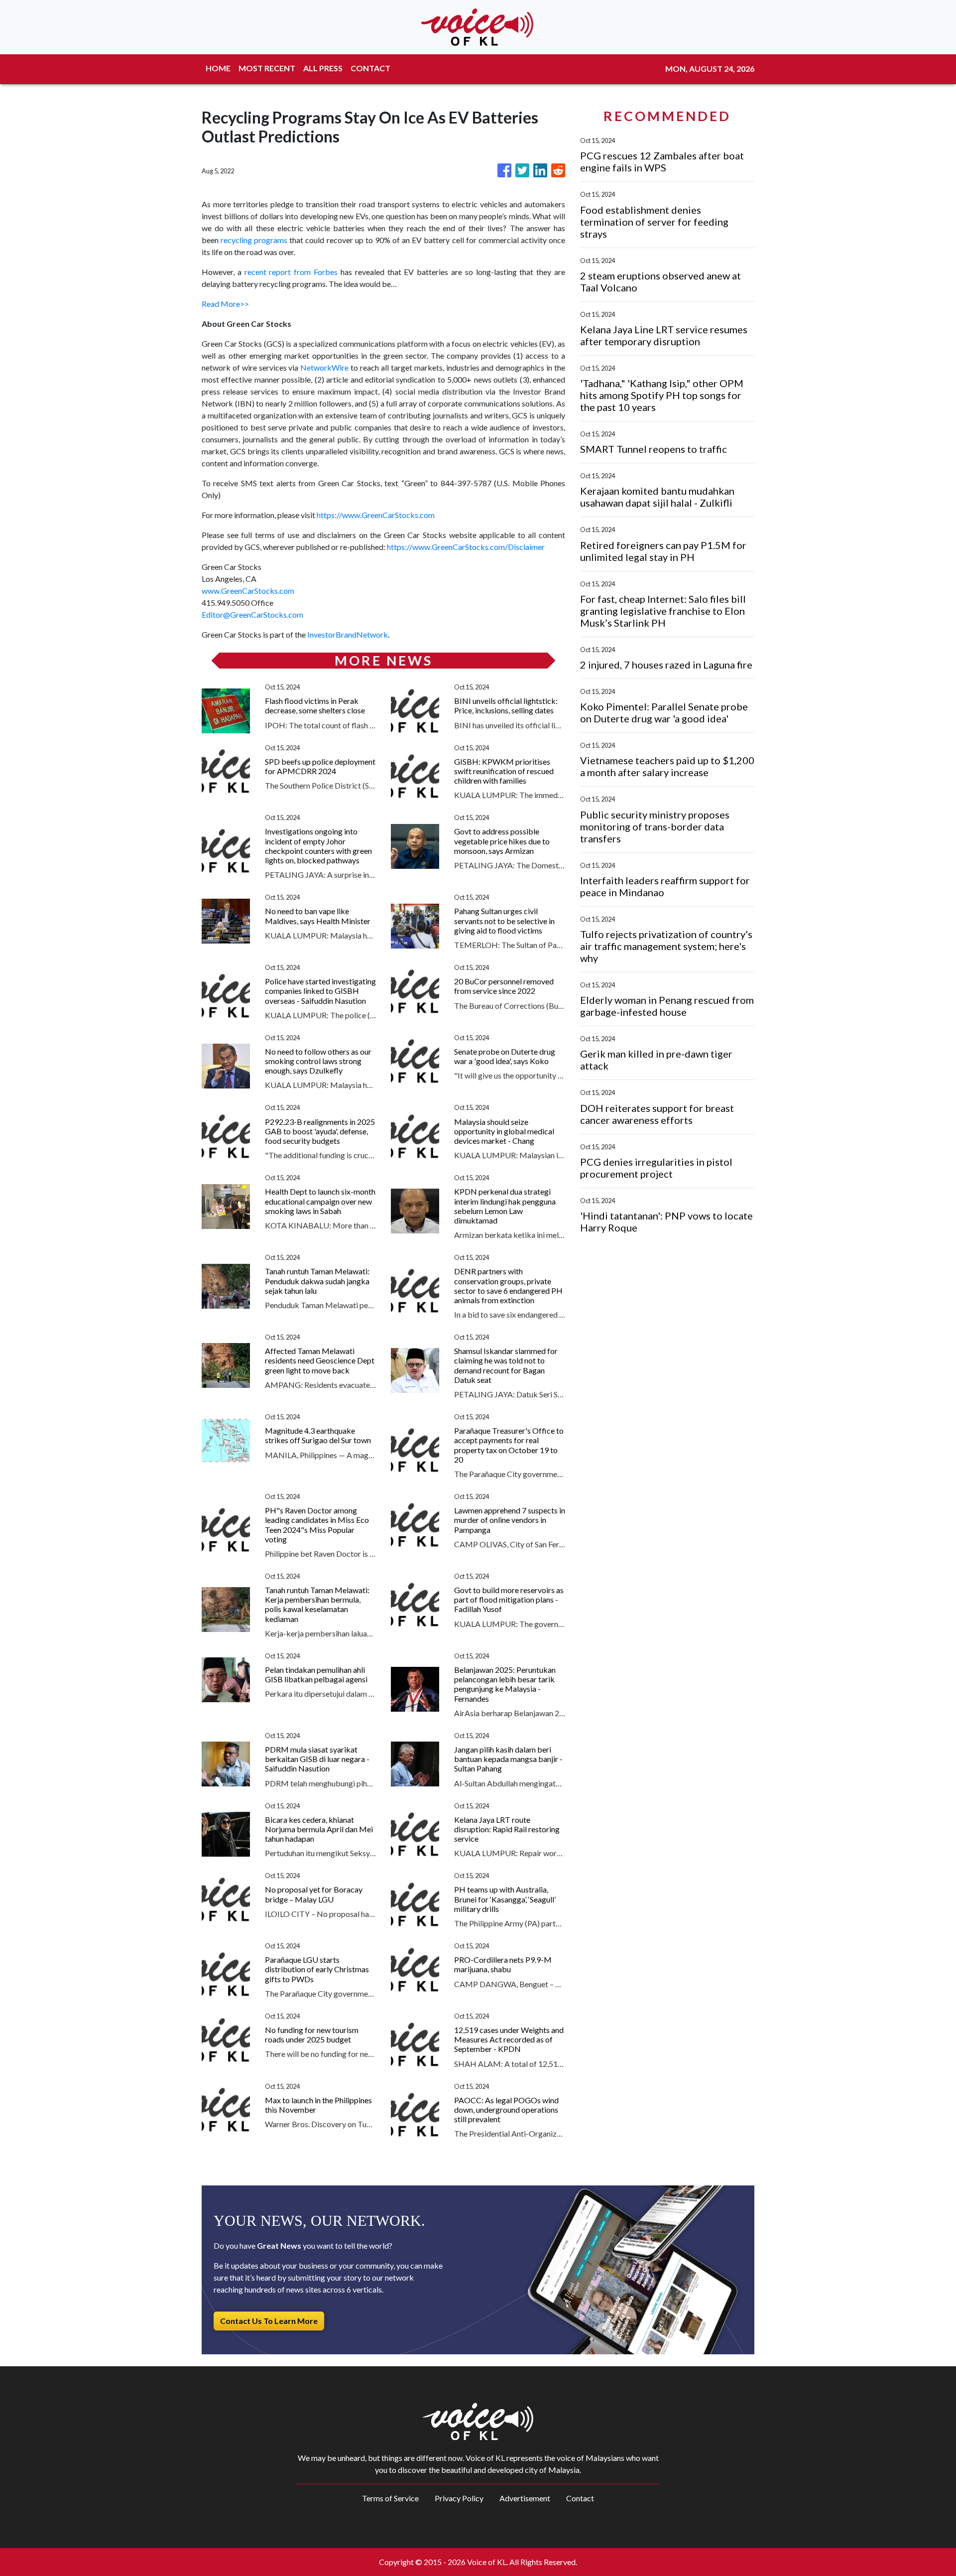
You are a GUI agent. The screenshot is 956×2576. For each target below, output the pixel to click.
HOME (218, 68)
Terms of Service (390, 2498)
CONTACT (370, 68)
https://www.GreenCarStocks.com (376, 515)
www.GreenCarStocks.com (248, 591)
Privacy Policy (459, 2498)
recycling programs (254, 240)
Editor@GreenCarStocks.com (252, 614)
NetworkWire (324, 367)
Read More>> (225, 304)
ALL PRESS (323, 68)
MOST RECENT (267, 68)
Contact (580, 2498)
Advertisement (525, 2498)
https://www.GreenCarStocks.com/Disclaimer (466, 547)
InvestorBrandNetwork (348, 634)
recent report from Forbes (291, 272)
